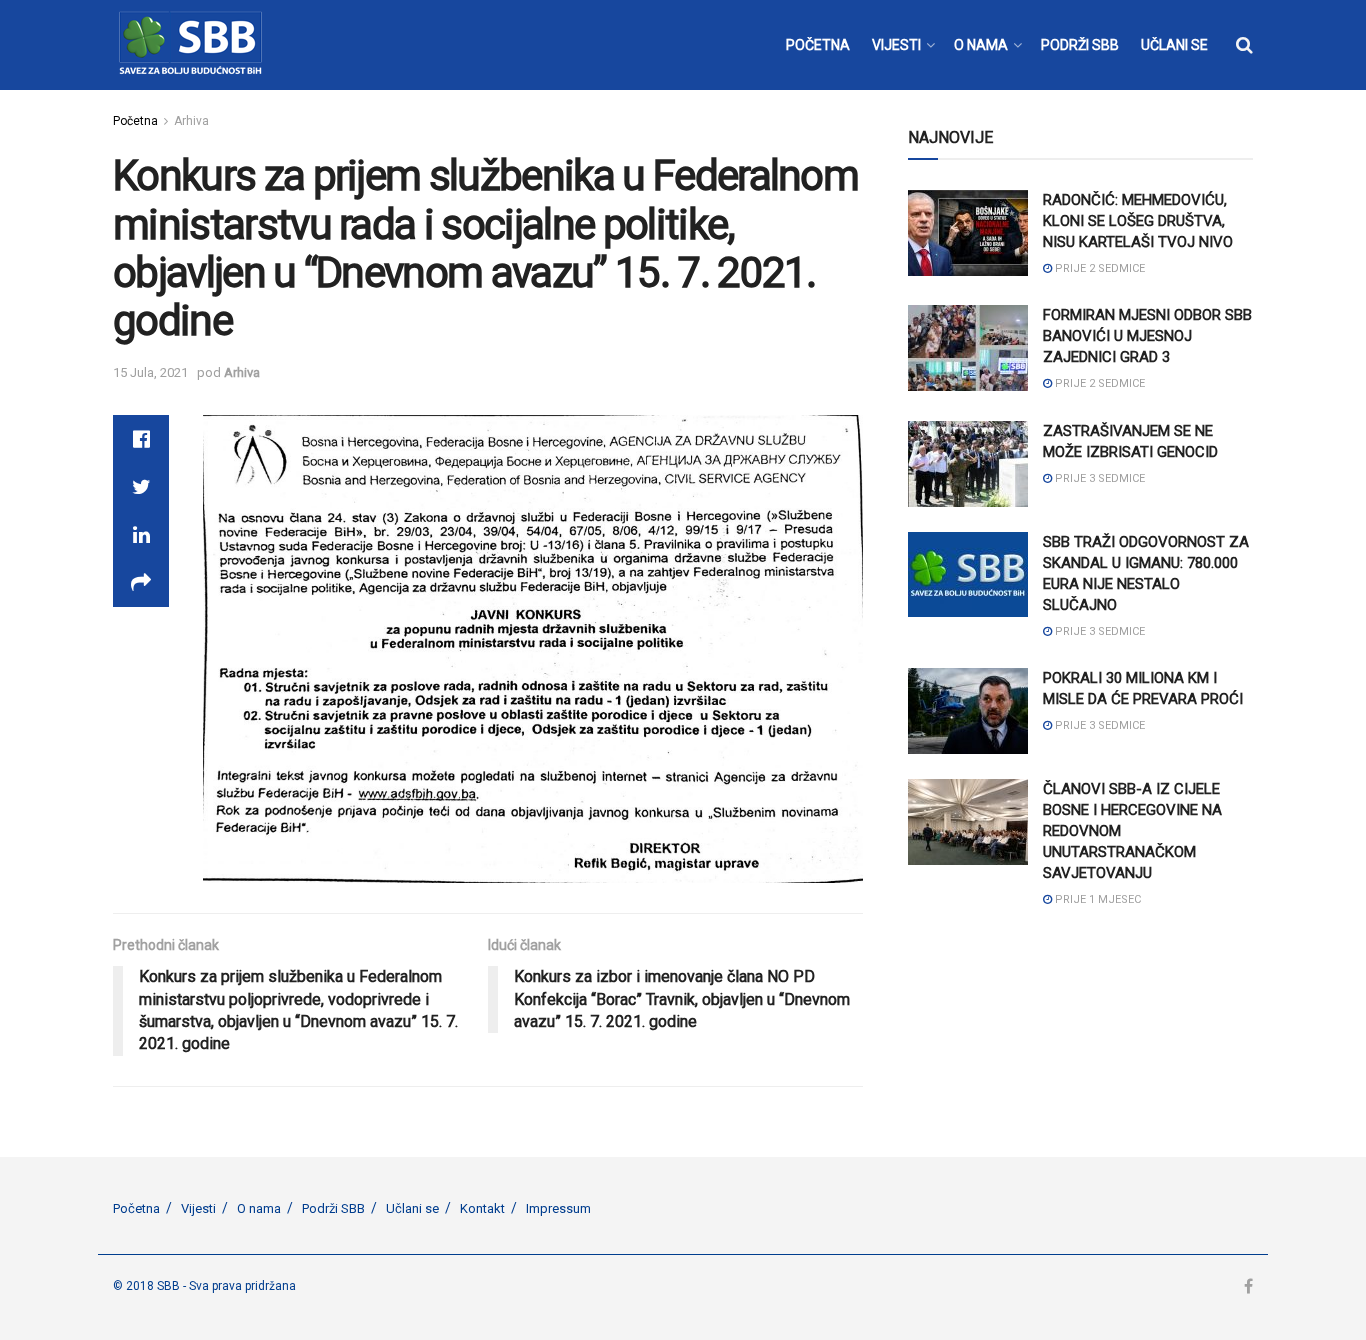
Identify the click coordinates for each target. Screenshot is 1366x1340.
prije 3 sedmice (1098, 478)
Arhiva (191, 121)
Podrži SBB (333, 1208)
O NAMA (981, 45)
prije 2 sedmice (1098, 268)
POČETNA (818, 45)
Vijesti (198, 1208)
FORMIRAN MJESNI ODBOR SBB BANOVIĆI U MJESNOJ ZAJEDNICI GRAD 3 (1147, 336)
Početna (135, 121)
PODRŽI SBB (1080, 45)
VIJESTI (896, 45)
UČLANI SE (1174, 45)
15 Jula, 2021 (150, 372)
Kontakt (482, 1208)
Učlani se (412, 1208)
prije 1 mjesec (1096, 899)
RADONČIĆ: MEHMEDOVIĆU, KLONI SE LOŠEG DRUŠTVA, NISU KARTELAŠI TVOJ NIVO (1138, 221)
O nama (259, 1208)
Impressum (558, 1208)
